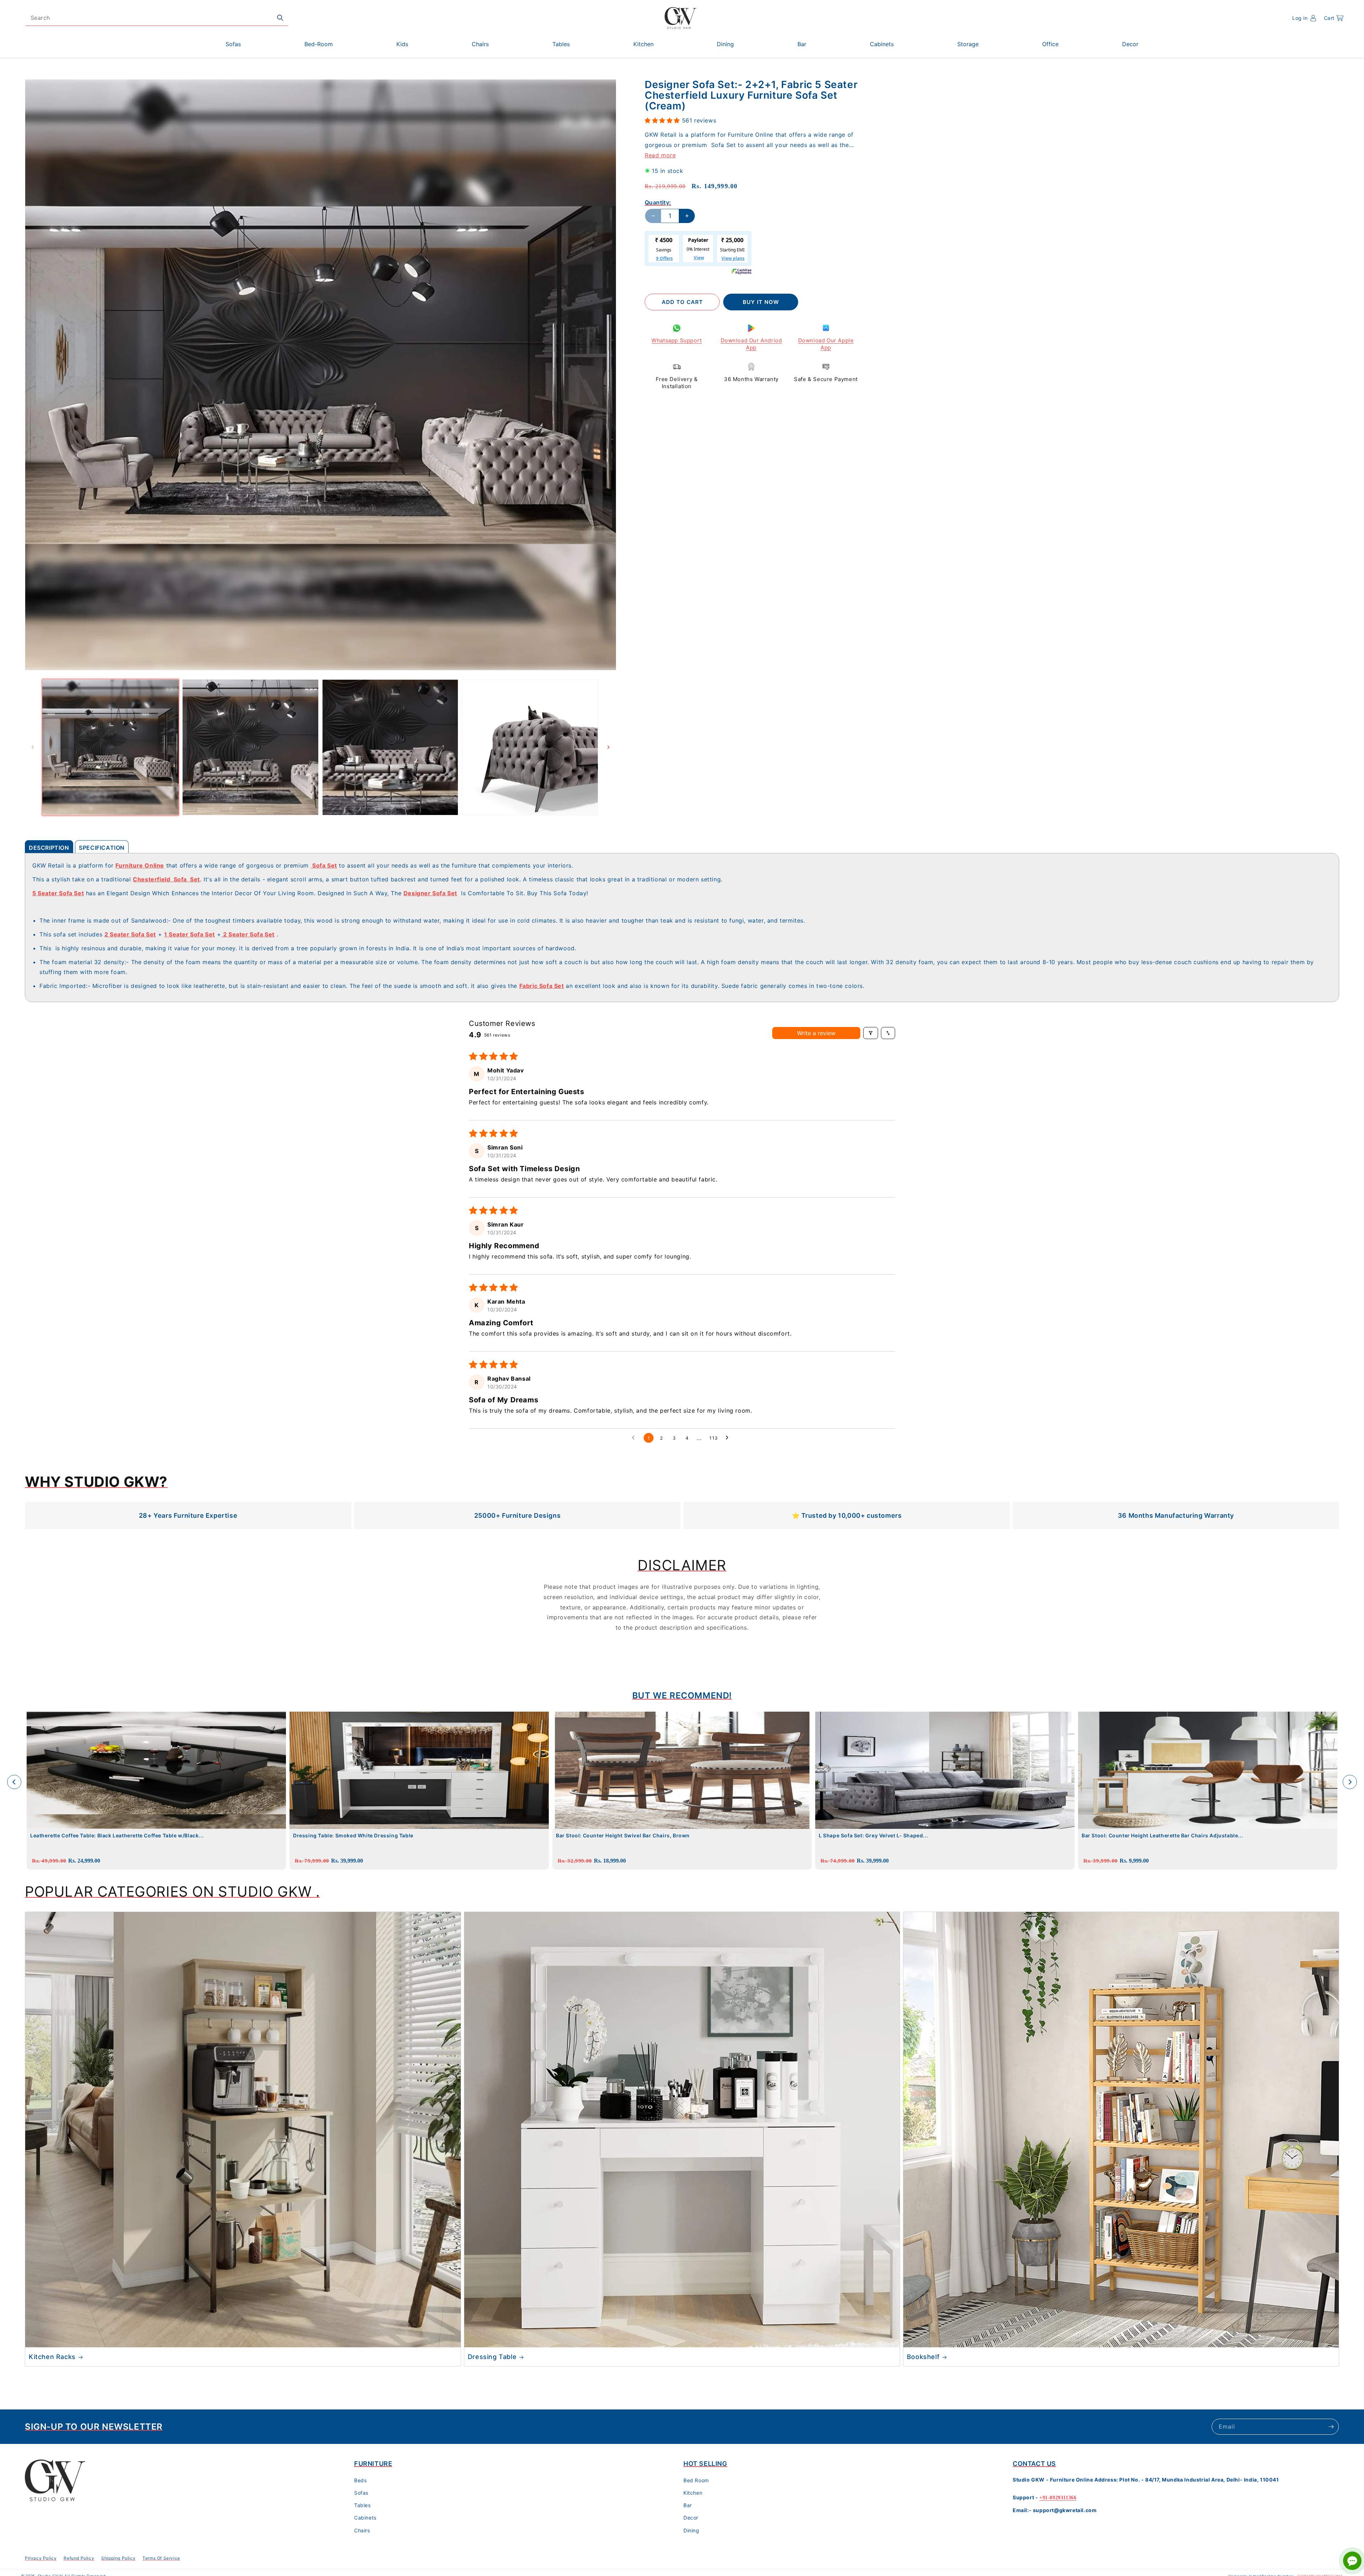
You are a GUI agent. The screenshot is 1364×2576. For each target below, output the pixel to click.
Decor (691, 2518)
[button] (1334, 18)
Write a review (816, 1033)
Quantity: (658, 202)
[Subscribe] (1331, 2427)
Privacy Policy (41, 2558)
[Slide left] (33, 747)
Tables (362, 2505)
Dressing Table (492, 2357)
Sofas (361, 2493)
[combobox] (157, 18)
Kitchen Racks (52, 2357)
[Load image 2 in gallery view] (250, 748)
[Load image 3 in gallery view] (390, 748)
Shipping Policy (118, 2558)
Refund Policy (79, 2558)
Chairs (362, 2530)
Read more (660, 155)
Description (49, 848)
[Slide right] (608, 747)
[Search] (280, 18)
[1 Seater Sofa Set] (222, 934)
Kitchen (693, 2493)
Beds (360, 2480)
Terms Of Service (161, 2558)
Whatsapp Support (677, 340)
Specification (102, 848)
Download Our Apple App (826, 344)
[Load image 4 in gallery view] (530, 748)
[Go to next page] (729, 1438)
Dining (691, 2530)
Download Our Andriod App (751, 344)
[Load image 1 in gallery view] (110, 748)
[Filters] (871, 1033)
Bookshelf (923, 2357)
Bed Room (696, 2480)
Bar (688, 2505)
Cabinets (365, 2518)
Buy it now (761, 302)
